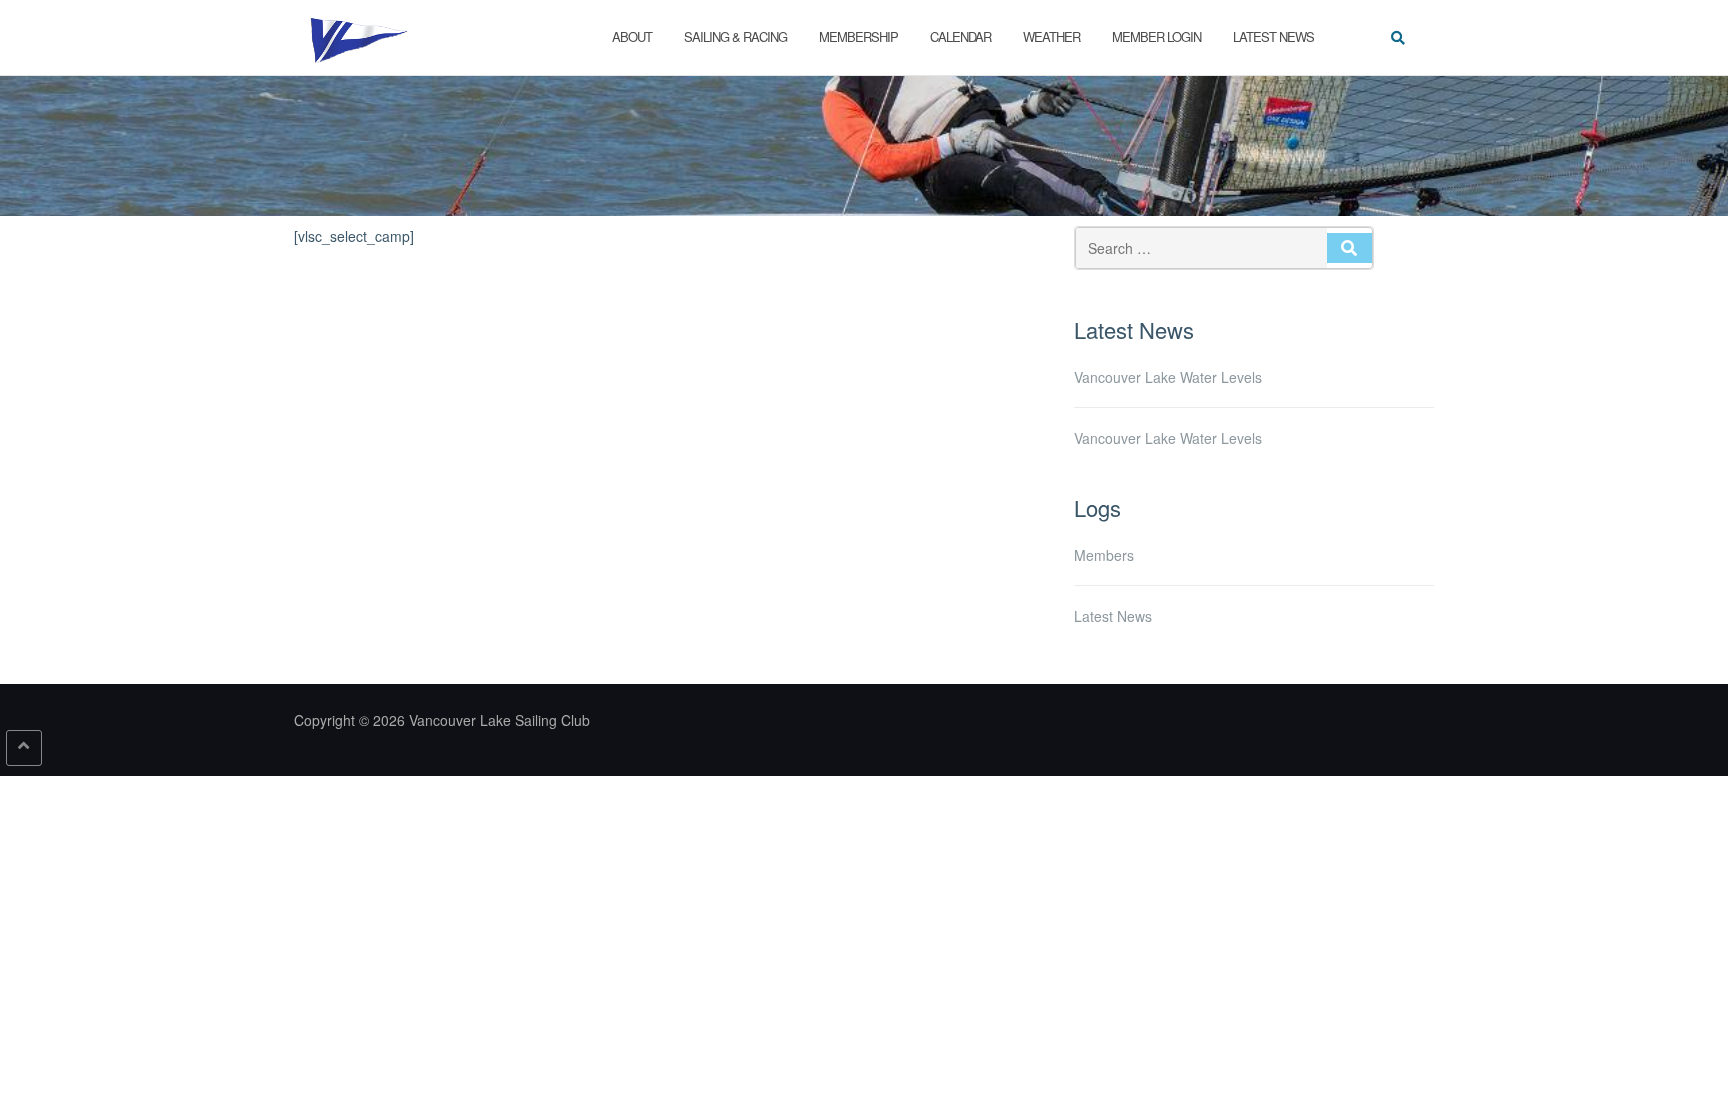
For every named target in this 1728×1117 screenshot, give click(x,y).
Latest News (1273, 36)
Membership (858, 36)
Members (1104, 555)
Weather (1051, 36)
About (632, 36)
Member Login (1156, 36)
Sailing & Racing (735, 36)
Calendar (960, 36)
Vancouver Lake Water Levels (1168, 377)
